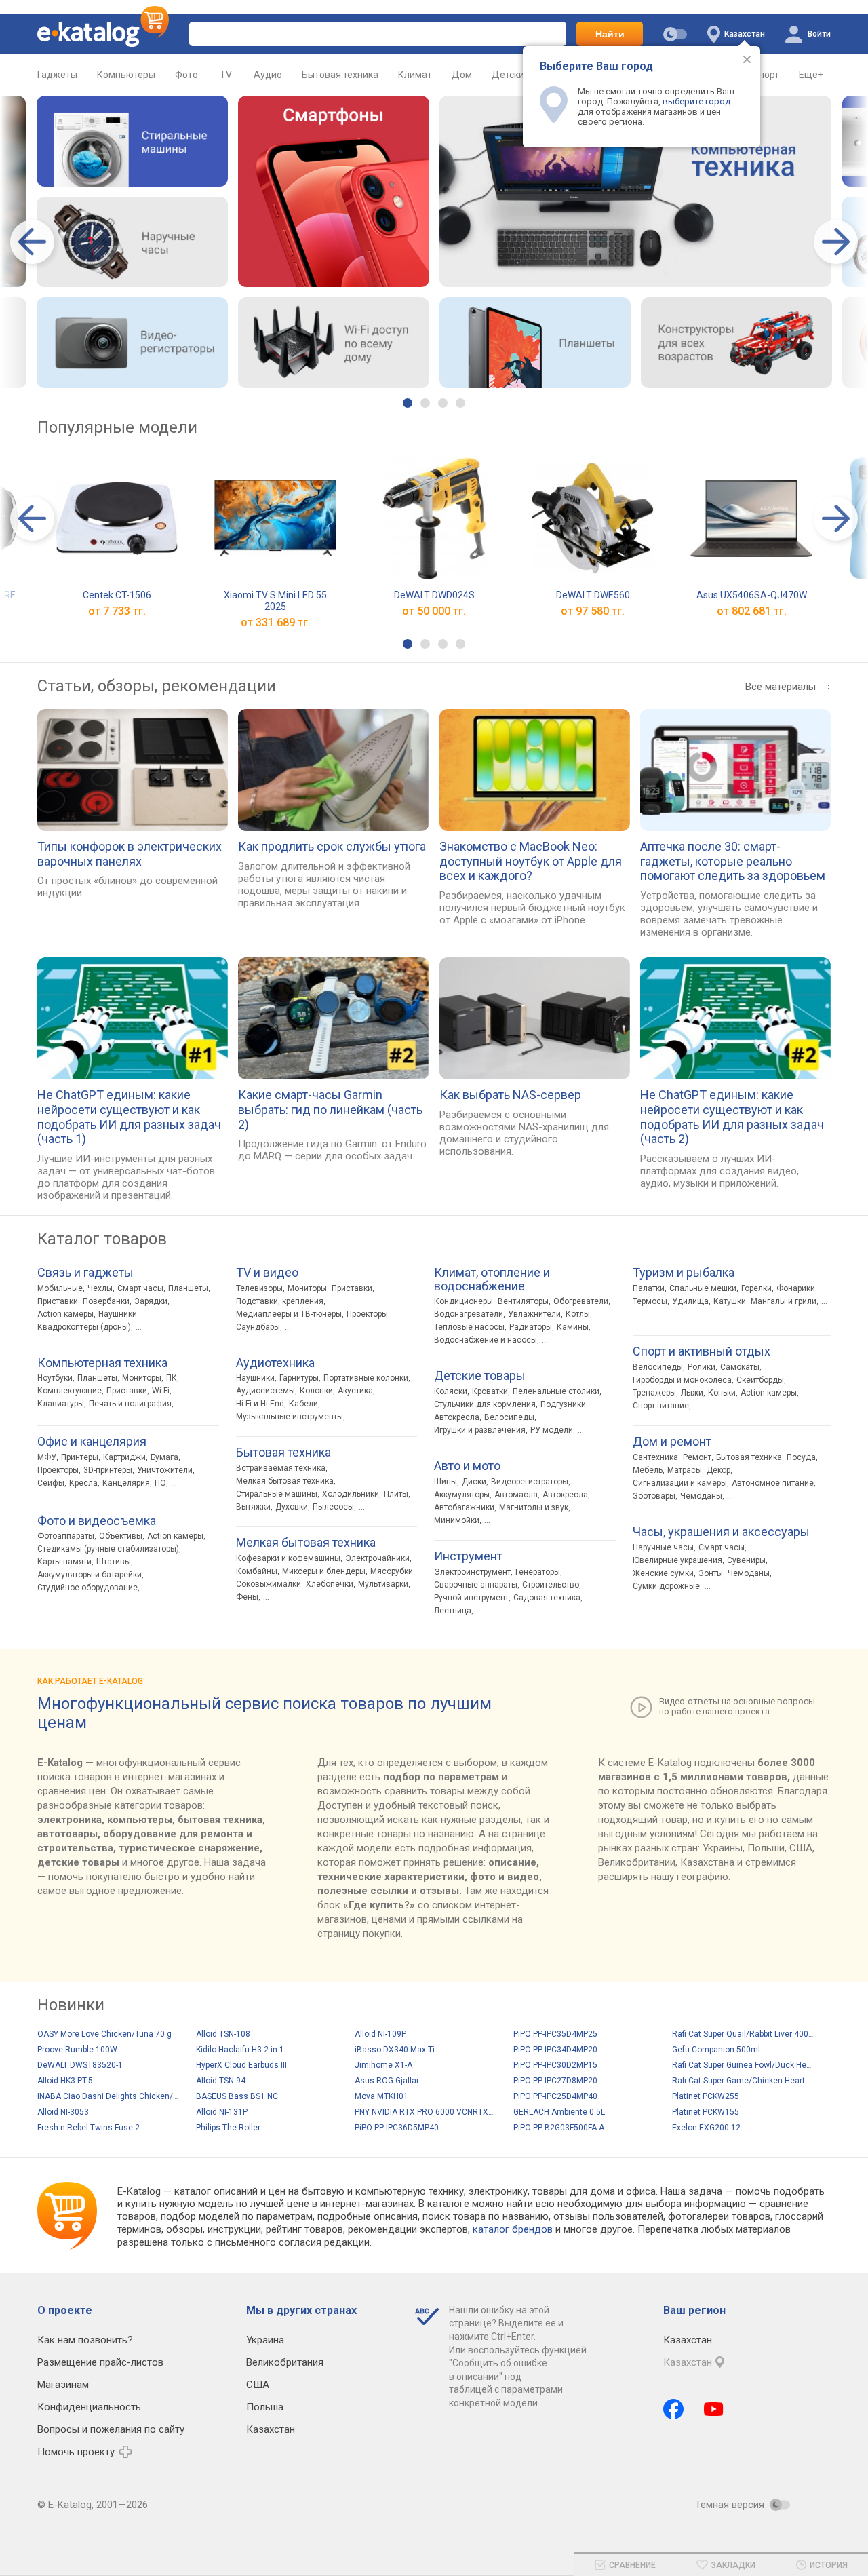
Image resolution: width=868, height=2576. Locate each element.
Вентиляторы (523, 1301)
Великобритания (285, 2362)
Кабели (303, 1404)
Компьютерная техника (102, 1363)
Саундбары (258, 1327)
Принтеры (80, 1457)
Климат (415, 75)
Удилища (690, 1301)
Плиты (396, 1494)
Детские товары (480, 1376)
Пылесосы (333, 1507)
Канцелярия (126, 1483)
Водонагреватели (469, 1314)
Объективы (121, 1536)
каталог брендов (513, 2229)
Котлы (578, 1314)
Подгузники (563, 1404)
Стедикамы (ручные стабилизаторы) (108, 1549)
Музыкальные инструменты (290, 1417)
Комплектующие (70, 1391)
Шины (446, 1482)
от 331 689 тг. (276, 622)
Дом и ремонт (672, 1442)
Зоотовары (654, 1496)
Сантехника (655, 1457)
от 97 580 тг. (593, 611)
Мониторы (142, 1378)
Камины (573, 1327)
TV (226, 75)
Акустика (355, 1391)
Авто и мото (467, 1466)
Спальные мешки (703, 1288)
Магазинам (63, 2385)
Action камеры (65, 1314)
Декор (718, 1470)
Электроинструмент (472, 1572)
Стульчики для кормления (485, 1404)
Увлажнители (534, 1314)
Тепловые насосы (469, 1327)
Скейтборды (760, 1380)
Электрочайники (377, 1558)
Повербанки (106, 1301)
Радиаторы (531, 1327)
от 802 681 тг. (752, 611)
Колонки (316, 1391)
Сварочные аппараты (476, 1585)
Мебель (648, 1470)
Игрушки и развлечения (480, 1430)
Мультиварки (383, 1584)
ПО (160, 1483)
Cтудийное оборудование (87, 1588)
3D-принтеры (108, 1470)
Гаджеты (57, 75)
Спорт (766, 75)
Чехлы (100, 1288)
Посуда (801, 1457)
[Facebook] (673, 2409)
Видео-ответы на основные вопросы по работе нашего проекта (737, 1706)
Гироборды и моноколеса (682, 1380)
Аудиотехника (275, 1363)
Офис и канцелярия (92, 1442)
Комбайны (257, 1571)
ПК (172, 1378)
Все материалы (781, 687)
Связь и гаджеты (85, 1273)
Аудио (268, 75)
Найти (610, 34)
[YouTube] (714, 2409)
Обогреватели (581, 1301)
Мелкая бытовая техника (285, 1481)
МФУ (47, 1457)
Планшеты (188, 1288)
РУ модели (552, 1430)
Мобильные (60, 1288)
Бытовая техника (340, 75)
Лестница (453, 1611)
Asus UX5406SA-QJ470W (752, 595)
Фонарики (796, 1288)
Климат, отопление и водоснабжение (492, 1280)
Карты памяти (64, 1562)
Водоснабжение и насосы (486, 1340)
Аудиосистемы (265, 1391)
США (258, 2385)
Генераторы (538, 1572)
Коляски (451, 1391)
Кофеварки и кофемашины (288, 1558)
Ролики (702, 1367)
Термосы (650, 1301)
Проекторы (58, 1470)
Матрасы (685, 1470)
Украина (265, 2340)
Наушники (118, 1314)
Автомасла (516, 1495)
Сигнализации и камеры (680, 1483)
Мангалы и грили (784, 1301)
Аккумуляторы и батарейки (90, 1575)
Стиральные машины (277, 1494)
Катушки (730, 1301)
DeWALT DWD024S (434, 595)
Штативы (114, 1562)
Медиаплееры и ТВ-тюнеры (289, 1314)
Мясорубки (392, 1571)
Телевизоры (259, 1288)
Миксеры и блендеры (324, 1571)
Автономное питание (773, 1483)
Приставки (58, 1301)
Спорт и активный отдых (702, 1351)
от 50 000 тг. (434, 611)
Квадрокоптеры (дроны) (84, 1327)
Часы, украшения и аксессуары (721, 1532)
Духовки (292, 1507)
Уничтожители (165, 1470)
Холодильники (351, 1494)
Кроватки (490, 1391)
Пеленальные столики (556, 1391)
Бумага (164, 1457)
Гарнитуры (299, 1378)
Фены (247, 1597)
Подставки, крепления (280, 1301)
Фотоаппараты (66, 1536)
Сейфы (51, 1483)
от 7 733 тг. (117, 611)
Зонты (711, 1573)
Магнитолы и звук (534, 1507)
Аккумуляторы (462, 1495)
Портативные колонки (366, 1378)
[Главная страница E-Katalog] (103, 34)
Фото (186, 75)
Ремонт (697, 1457)
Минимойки (457, 1520)
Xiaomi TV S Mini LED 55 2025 (275, 601)
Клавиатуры (61, 1404)
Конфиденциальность (89, 2407)
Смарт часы (140, 1288)
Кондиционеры (463, 1301)
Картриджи (124, 1457)
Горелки (756, 1288)
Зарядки (151, 1301)
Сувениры (746, 1560)
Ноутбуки (55, 1378)
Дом (462, 75)
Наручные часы (663, 1547)
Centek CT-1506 (117, 595)
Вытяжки (253, 1507)
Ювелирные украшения (677, 1560)
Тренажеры (654, 1393)
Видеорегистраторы (530, 1482)
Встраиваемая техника (281, 1468)
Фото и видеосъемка (97, 1521)
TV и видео (267, 1273)
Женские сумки (663, 1573)
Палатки (649, 1288)
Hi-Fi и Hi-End (260, 1404)
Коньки (722, 1393)
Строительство (551, 1585)
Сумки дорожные (666, 1586)
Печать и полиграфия (130, 1404)
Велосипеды (509, 1417)
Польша (265, 2407)
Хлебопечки (330, 1584)
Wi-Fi (161, 1391)
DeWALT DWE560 (593, 595)
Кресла (83, 1483)
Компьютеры (126, 75)
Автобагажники (464, 1507)
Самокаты (740, 1367)
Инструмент (468, 1556)
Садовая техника (547, 1598)
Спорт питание (661, 1406)
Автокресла (457, 1417)
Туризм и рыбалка (684, 1273)
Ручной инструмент (471, 1598)
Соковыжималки (269, 1584)
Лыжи (692, 1393)
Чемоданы (701, 1496)
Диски (474, 1482)
